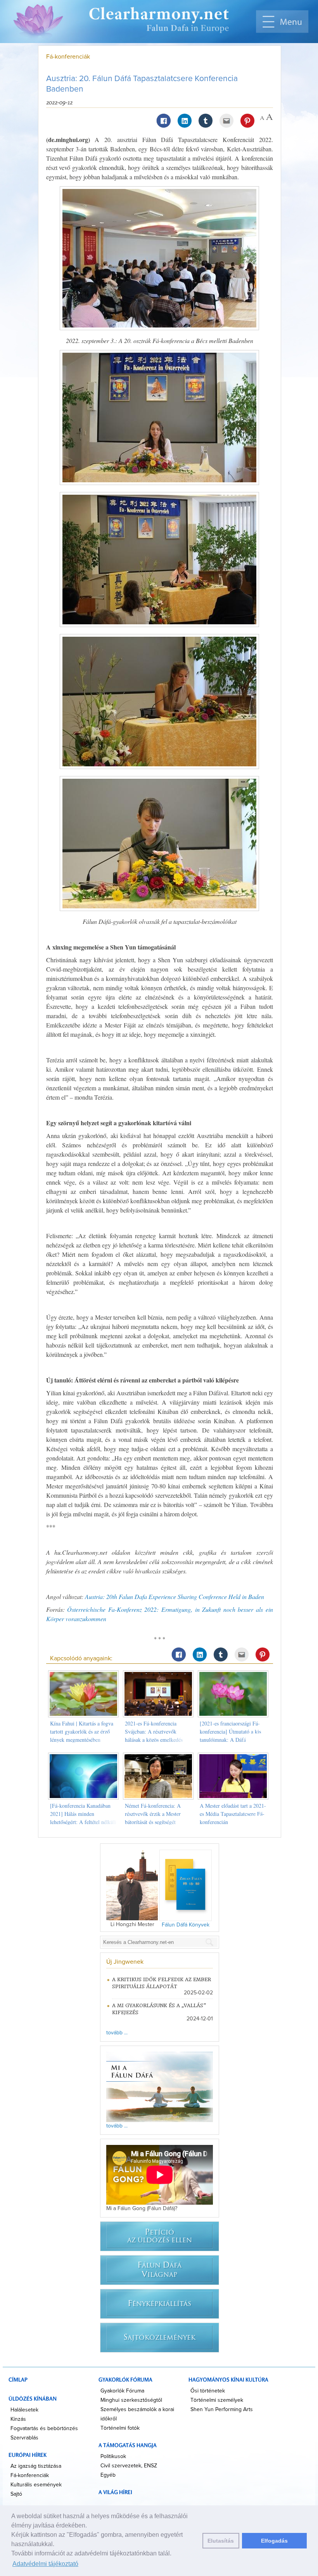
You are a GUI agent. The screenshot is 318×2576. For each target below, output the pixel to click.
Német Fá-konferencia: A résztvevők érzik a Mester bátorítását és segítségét (153, 1814)
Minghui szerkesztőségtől (131, 2400)
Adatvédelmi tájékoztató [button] (45, 2564)
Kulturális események (36, 2485)
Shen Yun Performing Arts (222, 2410)
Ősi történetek (208, 2391)
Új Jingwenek (125, 1962)
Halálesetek (24, 2410)
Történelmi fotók (120, 2428)
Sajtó (16, 2494)
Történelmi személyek (217, 2400)
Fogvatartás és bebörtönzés (44, 2429)
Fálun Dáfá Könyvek (186, 1925)
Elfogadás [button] (274, 2541)
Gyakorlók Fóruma (122, 2391)
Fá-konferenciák (68, 57)
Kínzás (18, 2419)
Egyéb (108, 2475)
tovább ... (117, 2033)
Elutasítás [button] (221, 2541)
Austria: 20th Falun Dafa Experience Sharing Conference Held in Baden (175, 1596)
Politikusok (113, 2456)
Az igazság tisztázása (36, 2466)
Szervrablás (24, 2438)
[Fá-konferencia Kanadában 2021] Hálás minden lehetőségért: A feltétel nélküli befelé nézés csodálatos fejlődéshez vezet (83, 1822)
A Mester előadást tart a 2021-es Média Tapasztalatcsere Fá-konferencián (233, 1814)
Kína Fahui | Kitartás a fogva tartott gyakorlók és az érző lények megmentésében (82, 1731)
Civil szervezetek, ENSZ (129, 2466)
